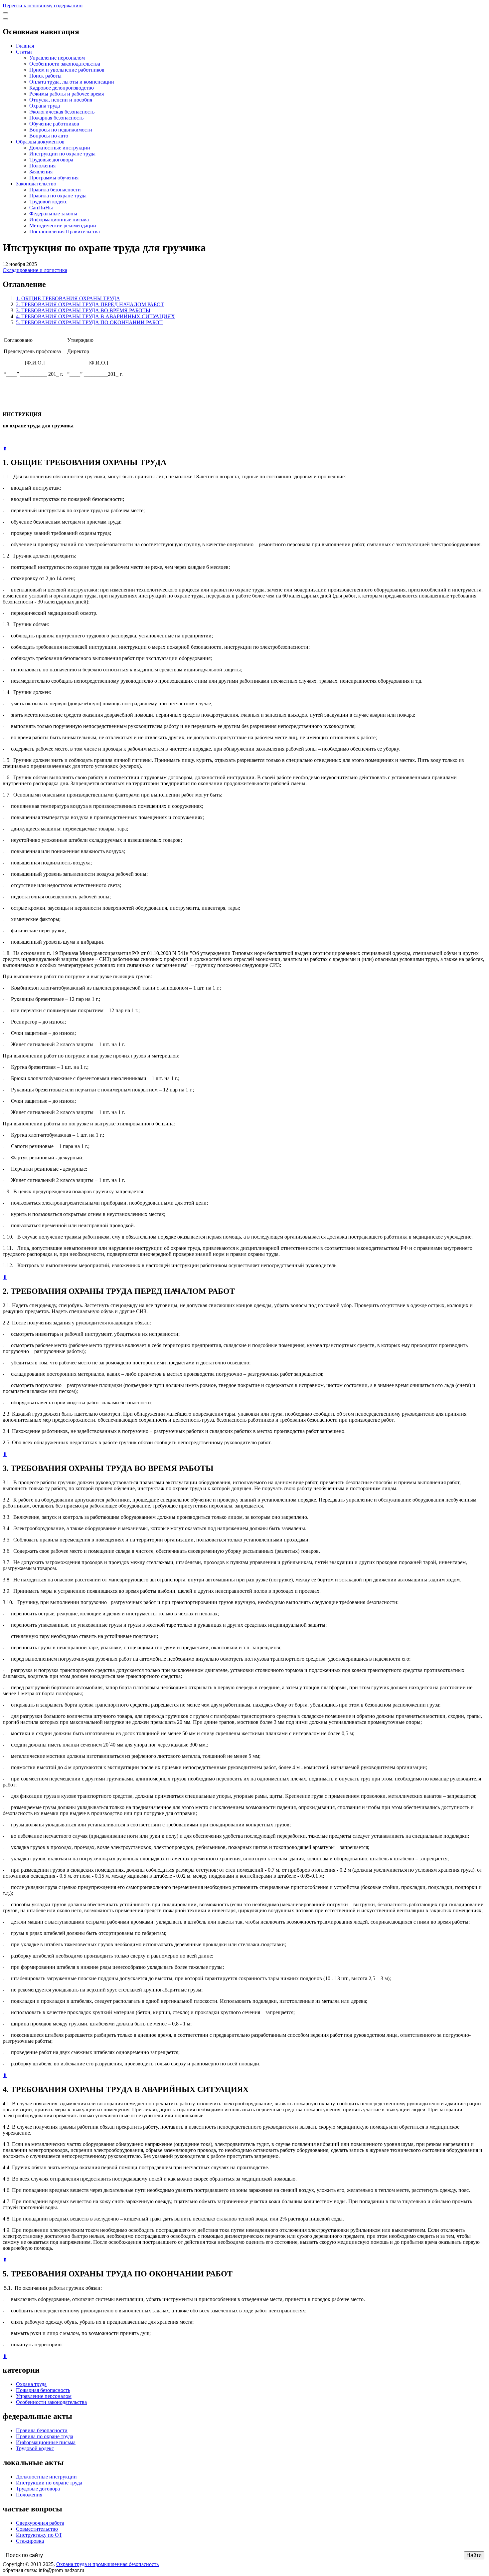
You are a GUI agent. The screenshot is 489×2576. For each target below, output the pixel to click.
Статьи (24, 52)
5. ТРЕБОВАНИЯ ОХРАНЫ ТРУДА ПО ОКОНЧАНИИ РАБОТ (89, 322)
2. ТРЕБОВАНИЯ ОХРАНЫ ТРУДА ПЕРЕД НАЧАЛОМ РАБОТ (90, 304)
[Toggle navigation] (5, 13)
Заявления (41, 172)
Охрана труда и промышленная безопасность (107, 2564)
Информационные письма (59, 220)
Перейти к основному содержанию (43, 5)
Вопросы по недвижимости (61, 130)
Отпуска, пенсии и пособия (61, 100)
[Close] (5, 19)
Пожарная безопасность (56, 118)
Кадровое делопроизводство (62, 88)
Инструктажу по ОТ (39, 2535)
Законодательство (36, 184)
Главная (25, 46)
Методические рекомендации (63, 226)
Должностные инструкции (60, 148)
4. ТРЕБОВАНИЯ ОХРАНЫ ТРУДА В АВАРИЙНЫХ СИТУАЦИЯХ (95, 316)
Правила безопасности (55, 190)
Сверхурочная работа (40, 2523)
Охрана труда (45, 106)
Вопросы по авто (49, 136)
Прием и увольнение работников (67, 70)
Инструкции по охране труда (62, 154)
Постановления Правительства (65, 232)
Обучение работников (54, 124)
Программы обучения (54, 178)
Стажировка (30, 2541)
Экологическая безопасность (62, 112)
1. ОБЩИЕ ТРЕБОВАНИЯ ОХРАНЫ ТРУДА (68, 298)
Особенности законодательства (65, 64)
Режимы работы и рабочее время (67, 94)
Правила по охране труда (58, 196)
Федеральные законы (53, 214)
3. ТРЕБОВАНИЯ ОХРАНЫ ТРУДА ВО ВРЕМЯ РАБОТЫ (83, 310)
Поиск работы (45, 76)
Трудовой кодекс (48, 202)
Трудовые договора (51, 160)
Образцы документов (40, 142)
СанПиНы (41, 208)
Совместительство (37, 2529)
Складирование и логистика (35, 270)
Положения (42, 166)
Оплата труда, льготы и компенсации (72, 82)
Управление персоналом (57, 58)
